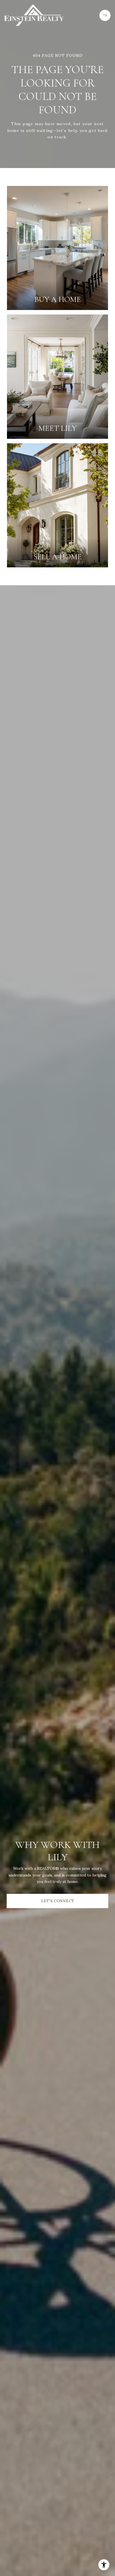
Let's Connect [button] (58, 1901)
